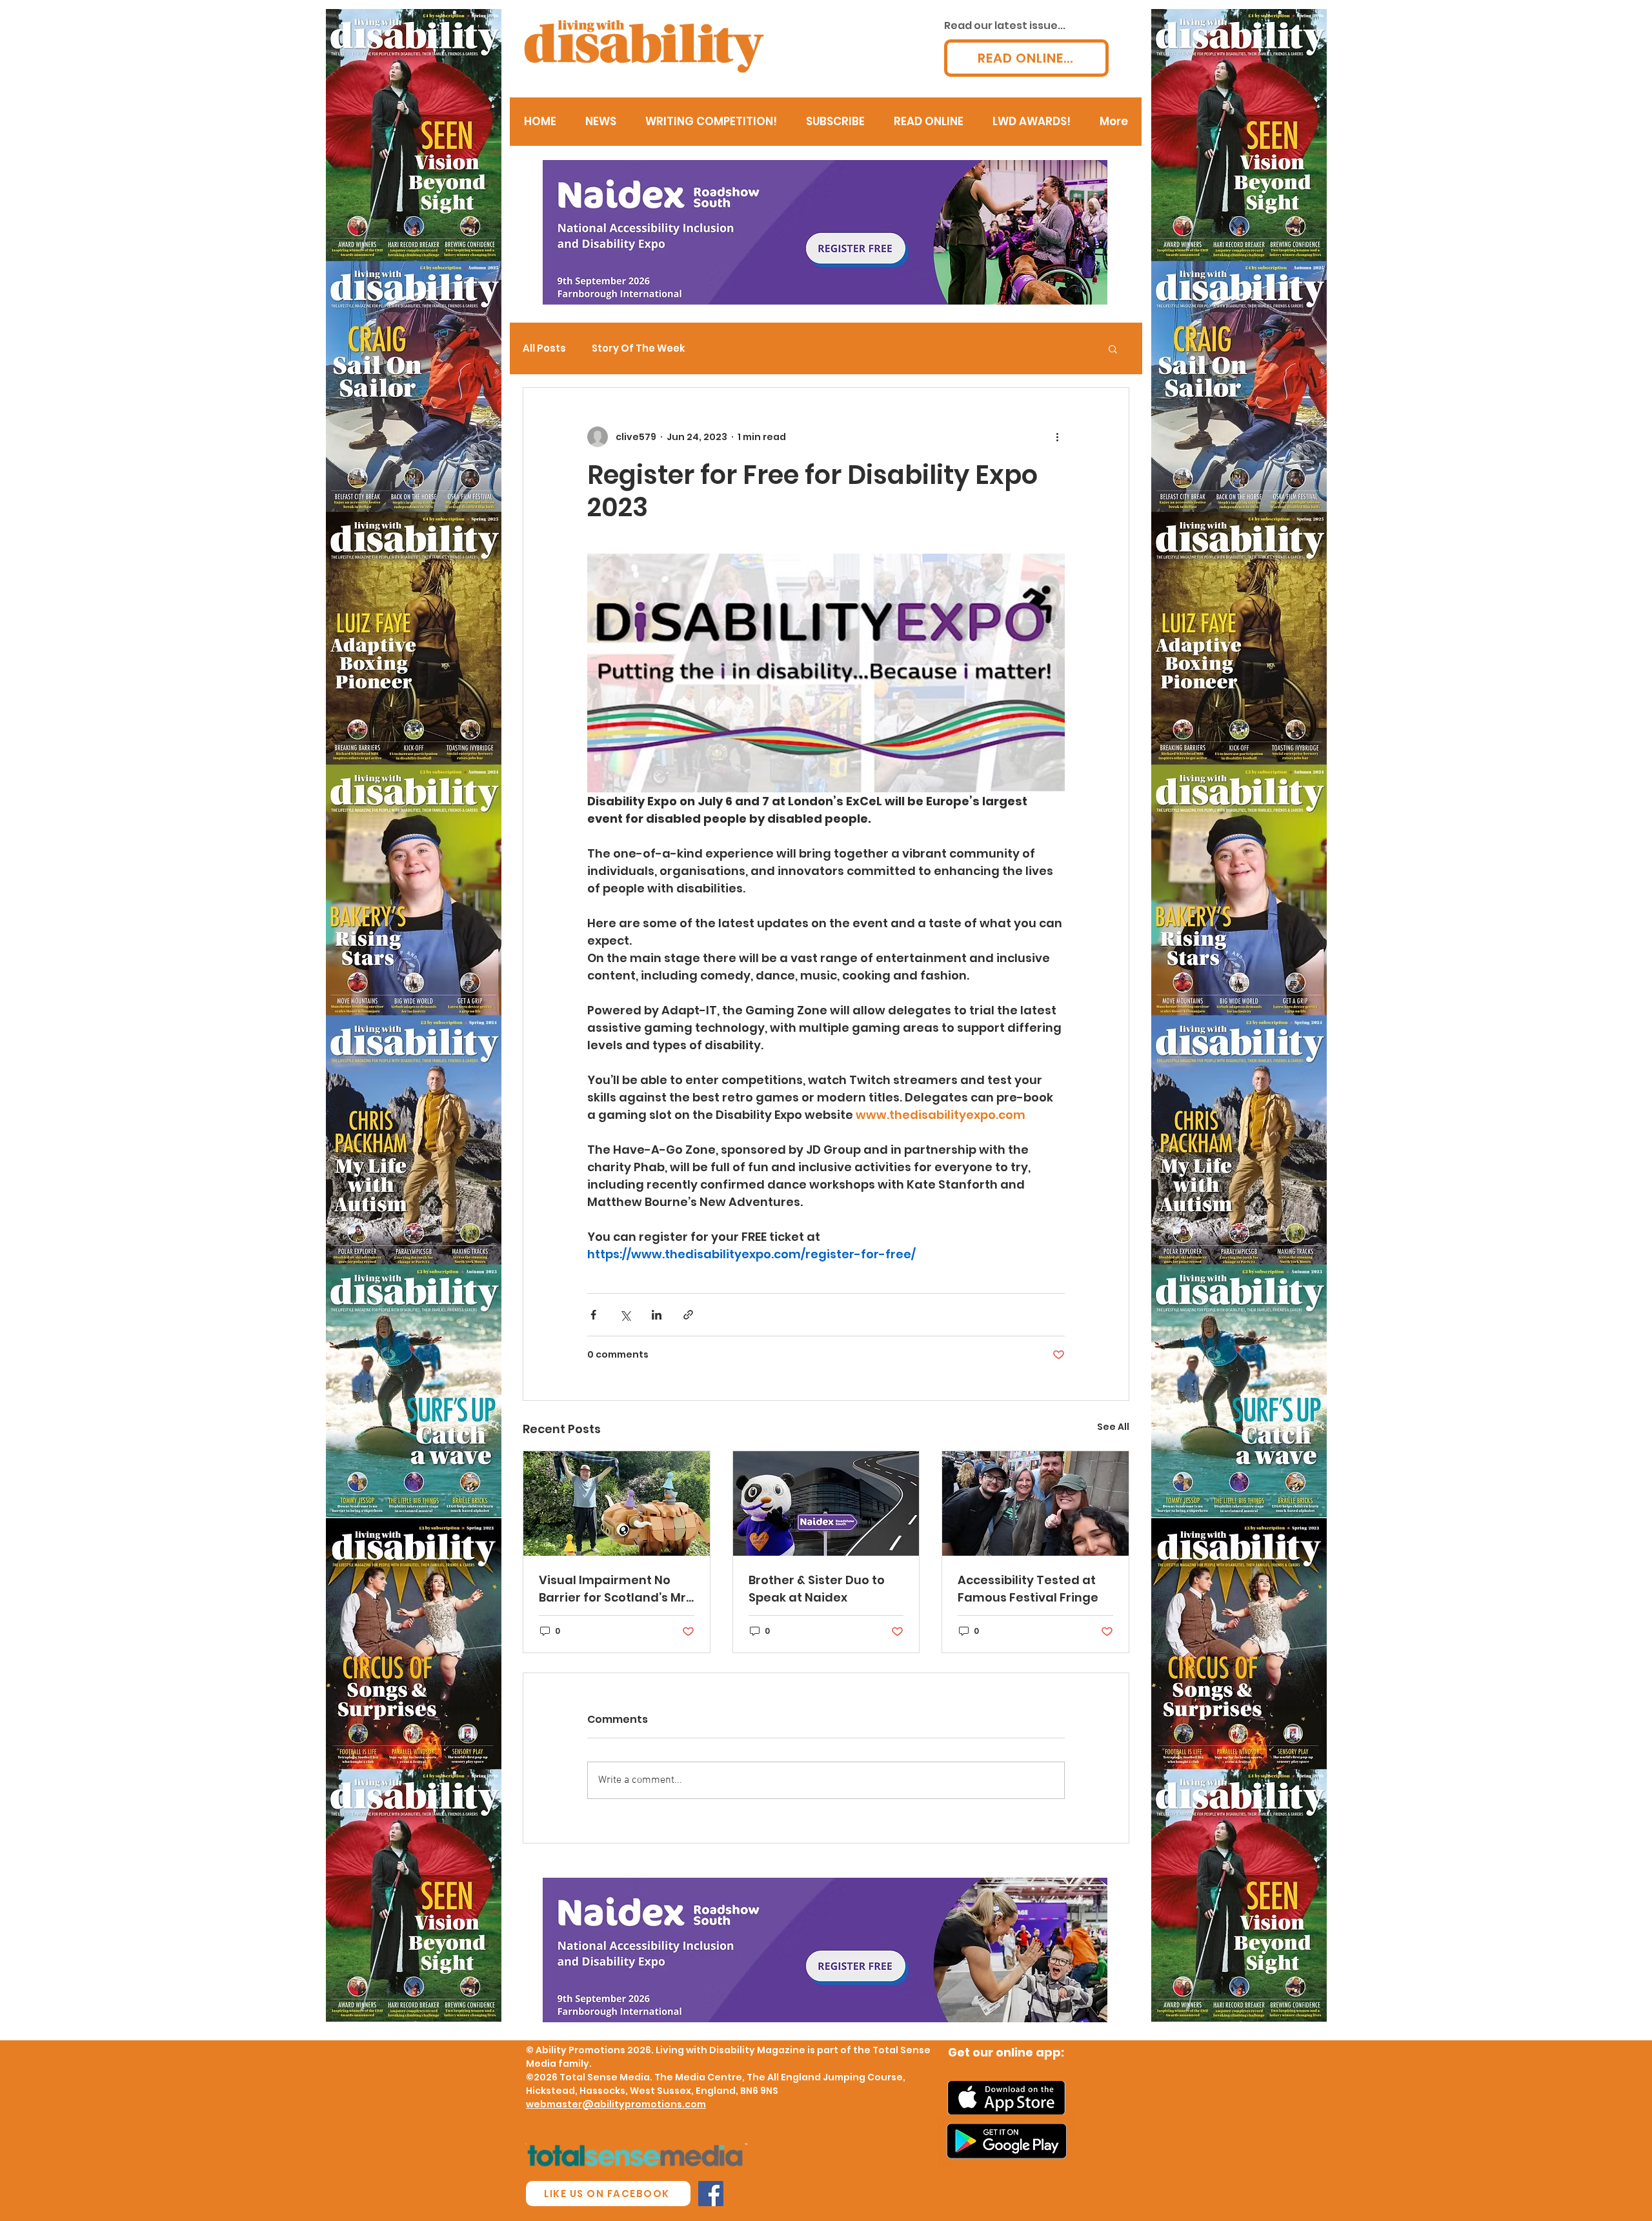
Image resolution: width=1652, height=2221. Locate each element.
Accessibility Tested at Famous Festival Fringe (1028, 1589)
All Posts (544, 348)
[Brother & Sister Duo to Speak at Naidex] (826, 1503)
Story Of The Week (639, 348)
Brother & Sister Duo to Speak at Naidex (817, 1589)
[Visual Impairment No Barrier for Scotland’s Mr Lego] (617, 1503)
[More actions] (1057, 437)
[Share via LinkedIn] (657, 1315)
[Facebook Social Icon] (711, 2194)
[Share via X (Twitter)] (625, 1315)
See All (1113, 1427)
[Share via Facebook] (593, 1315)
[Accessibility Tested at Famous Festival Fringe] (1035, 1503)
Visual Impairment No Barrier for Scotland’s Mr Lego (612, 1589)
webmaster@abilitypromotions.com (616, 2104)
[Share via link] (688, 1315)
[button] (1113, 348)
